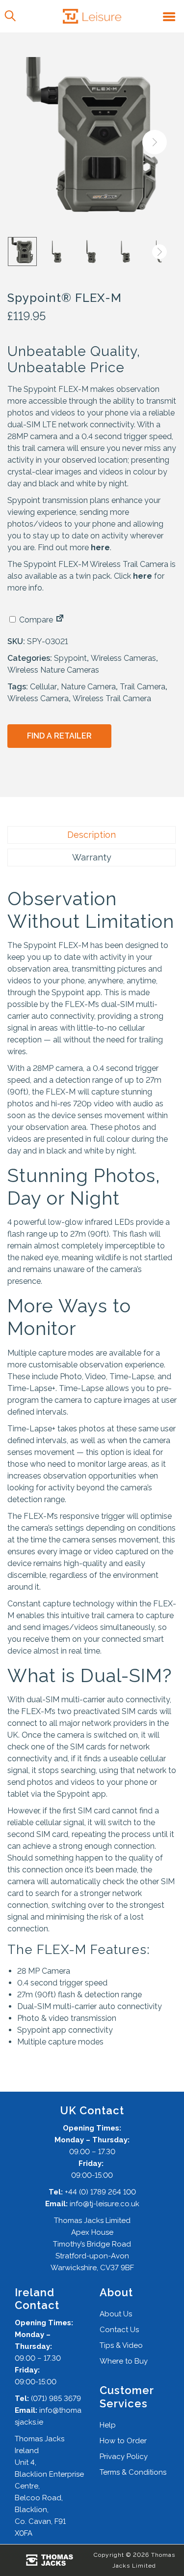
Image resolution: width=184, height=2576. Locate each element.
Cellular (43, 687)
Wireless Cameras (123, 658)
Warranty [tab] (92, 857)
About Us (116, 2314)
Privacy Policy (124, 2457)
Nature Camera (88, 687)
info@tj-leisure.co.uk (105, 2204)
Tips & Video (121, 2345)
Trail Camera (143, 687)
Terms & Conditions (133, 2472)
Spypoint (70, 658)
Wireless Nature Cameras (53, 670)
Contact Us (119, 2330)
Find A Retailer (59, 736)
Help (108, 2425)
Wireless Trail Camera (112, 698)
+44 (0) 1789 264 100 (100, 2192)
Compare (35, 620)
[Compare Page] (60, 620)
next (155, 142)
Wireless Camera (38, 698)
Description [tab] (92, 835)
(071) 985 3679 (56, 2398)
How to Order (123, 2441)
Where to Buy (124, 2361)
